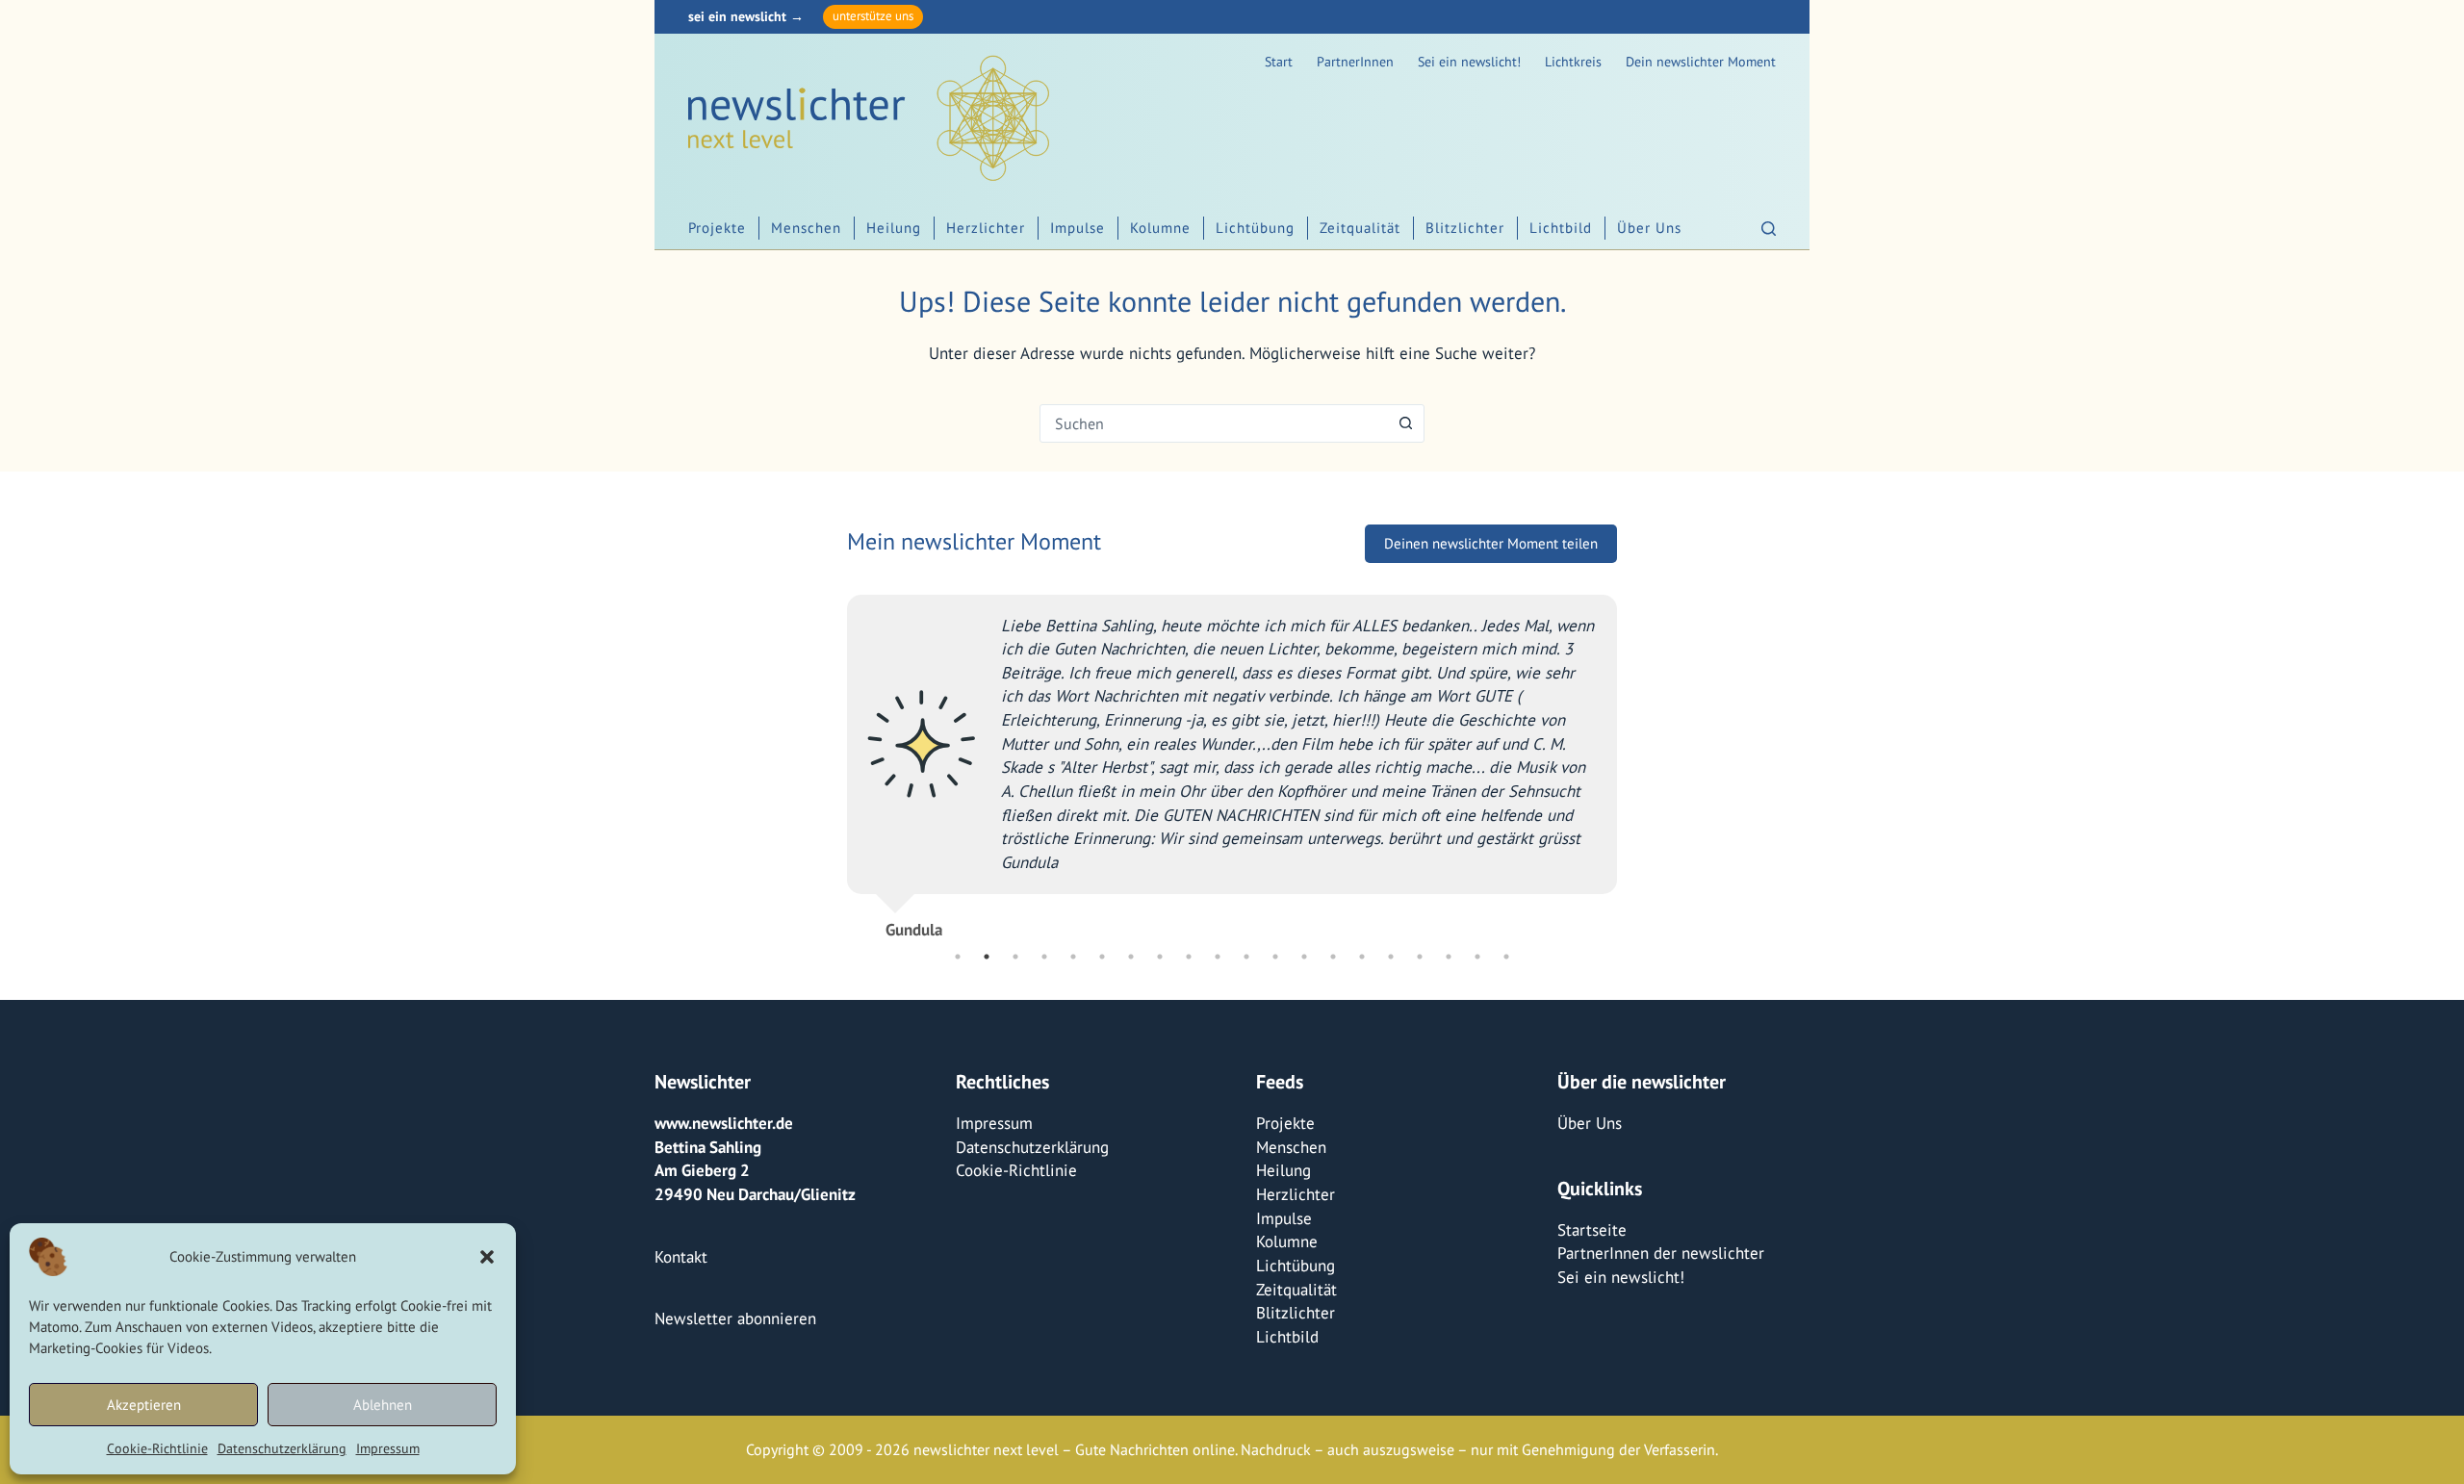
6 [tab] (1102, 957)
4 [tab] (1044, 957)
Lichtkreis (1573, 62)
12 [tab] (1275, 957)
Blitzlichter (1465, 228)
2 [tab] (987, 957)
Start (1279, 62)
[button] (487, 1257)
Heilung (894, 228)
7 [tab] (1131, 957)
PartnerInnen (1355, 62)
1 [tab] (958, 957)
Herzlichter (986, 228)
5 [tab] (1073, 957)
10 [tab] (1218, 957)
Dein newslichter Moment (1701, 62)
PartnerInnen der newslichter (1661, 1253)
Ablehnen (383, 1405)
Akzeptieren (144, 1405)
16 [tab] (1391, 957)
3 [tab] (1015, 957)
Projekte (717, 228)
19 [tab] (1477, 957)
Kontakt (681, 1257)
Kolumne (1160, 228)
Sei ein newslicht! (1469, 62)
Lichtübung (1255, 228)
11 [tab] (1246, 957)
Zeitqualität (1360, 228)
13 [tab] (1304, 957)
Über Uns (1649, 228)
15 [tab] (1362, 957)
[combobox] (1214, 423)
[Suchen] (1769, 229)
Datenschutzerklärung (282, 1448)
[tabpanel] (1232, 759)
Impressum (388, 1448)
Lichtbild (1561, 228)
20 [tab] (1506, 957)
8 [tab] (1160, 957)
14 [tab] (1333, 957)
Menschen (806, 228)
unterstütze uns (873, 16)
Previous (833, 759)
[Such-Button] (1405, 423)
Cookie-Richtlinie (157, 1448)
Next (1631, 759)
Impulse (1078, 228)
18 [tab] (1449, 957)
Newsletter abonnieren (735, 1318)
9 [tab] (1189, 957)
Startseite (1592, 1230)
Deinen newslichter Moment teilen (1491, 543)
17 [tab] (1420, 957)
